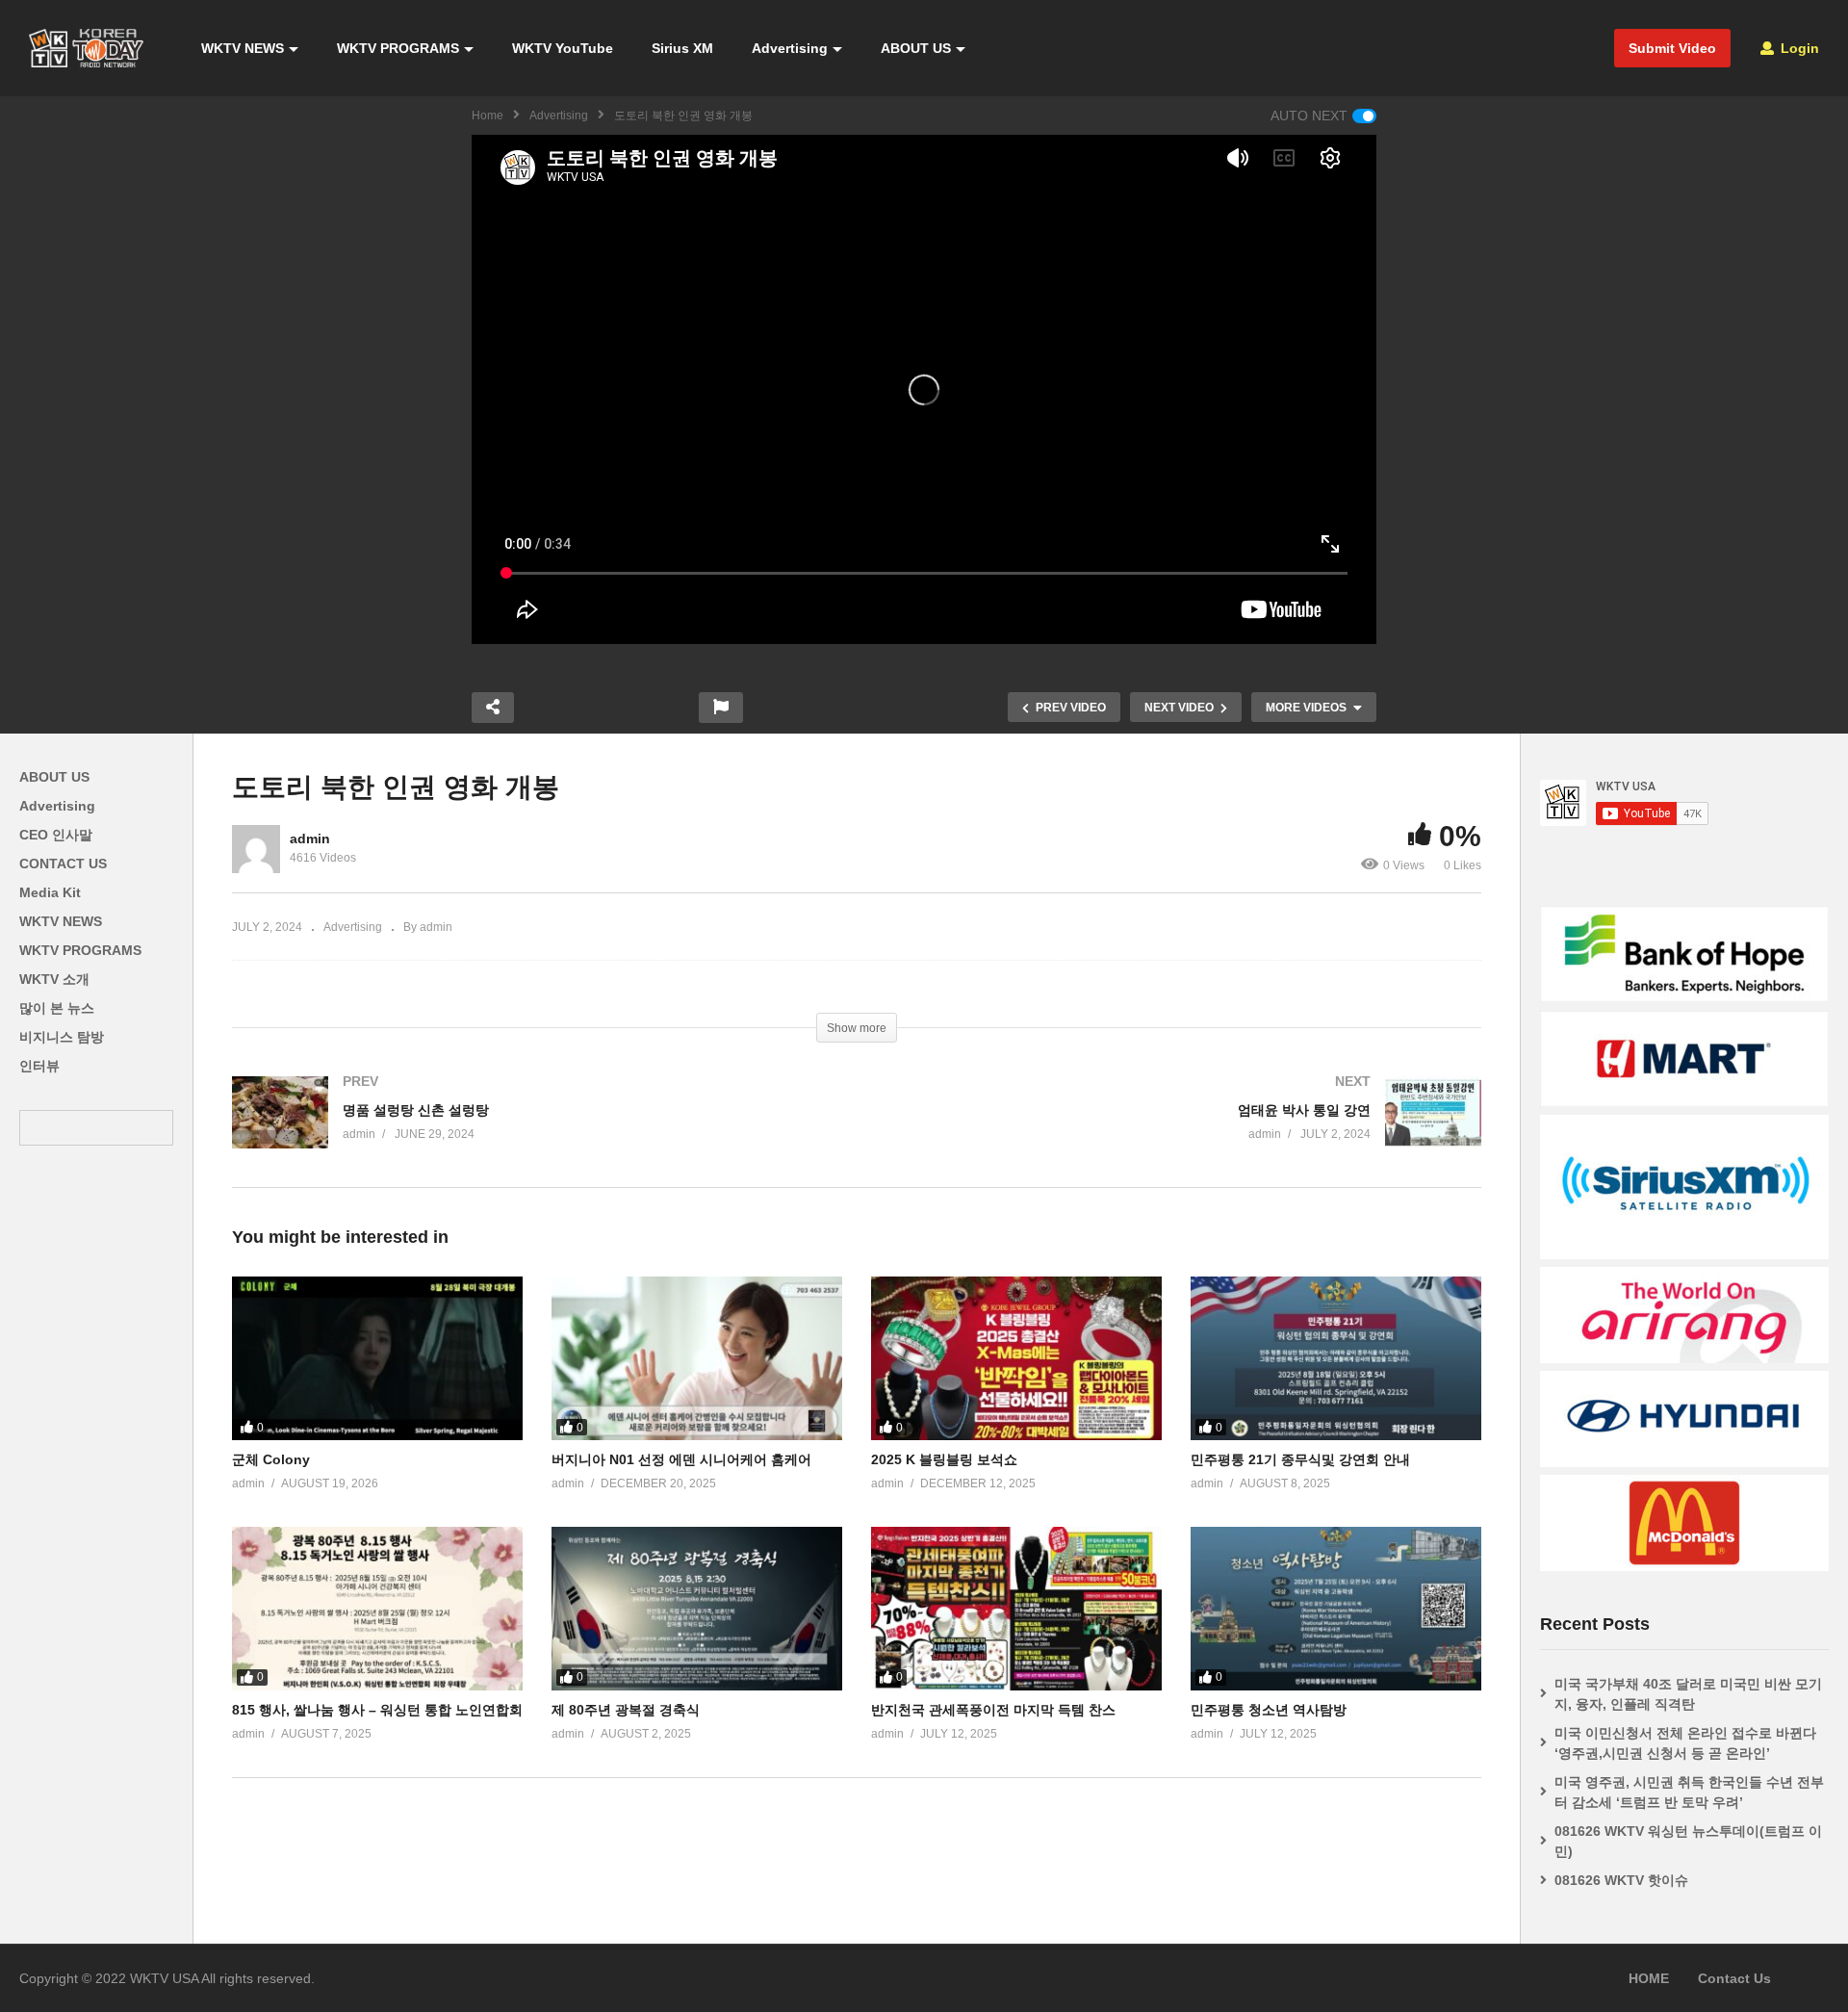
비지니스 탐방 (62, 1037)
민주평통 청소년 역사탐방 (1269, 1710)
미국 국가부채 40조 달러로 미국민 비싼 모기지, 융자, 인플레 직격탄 (1688, 1694)
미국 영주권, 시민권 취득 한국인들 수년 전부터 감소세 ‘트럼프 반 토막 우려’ (1689, 1792)
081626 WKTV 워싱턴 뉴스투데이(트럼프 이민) (1688, 1841)
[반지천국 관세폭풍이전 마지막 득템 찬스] (1016, 1609)
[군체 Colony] (377, 1358)
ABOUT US (916, 48)
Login (1798, 48)
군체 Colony (271, 1459)
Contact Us (1734, 1978)
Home (488, 116)
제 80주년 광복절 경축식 (626, 1710)
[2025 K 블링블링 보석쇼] (1016, 1358)
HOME (1649, 1978)
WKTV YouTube (563, 48)
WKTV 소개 (54, 979)
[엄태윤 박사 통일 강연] (1179, 1132)
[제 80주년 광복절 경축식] (697, 1609)
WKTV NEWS (243, 48)
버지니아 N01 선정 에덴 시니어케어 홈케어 (681, 1459)
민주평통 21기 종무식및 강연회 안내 (1300, 1459)
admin (310, 838)
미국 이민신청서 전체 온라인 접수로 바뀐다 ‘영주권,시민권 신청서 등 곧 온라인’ (1685, 1743)
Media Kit (50, 892)
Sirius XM (682, 48)
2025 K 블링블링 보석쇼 (944, 1459)
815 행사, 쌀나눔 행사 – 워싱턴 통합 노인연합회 (377, 1710)
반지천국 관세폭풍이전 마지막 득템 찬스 (993, 1710)
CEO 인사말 (56, 835)
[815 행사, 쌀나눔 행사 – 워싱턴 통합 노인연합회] (377, 1609)
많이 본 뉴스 (57, 1008)
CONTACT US (63, 864)
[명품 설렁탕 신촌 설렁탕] (535, 1132)
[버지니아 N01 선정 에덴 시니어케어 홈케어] (697, 1358)
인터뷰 (39, 1066)
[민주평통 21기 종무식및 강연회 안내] (1336, 1358)
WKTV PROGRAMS (398, 48)
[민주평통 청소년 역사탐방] (1336, 1609)
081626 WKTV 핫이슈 (1621, 1880)
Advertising (790, 48)
